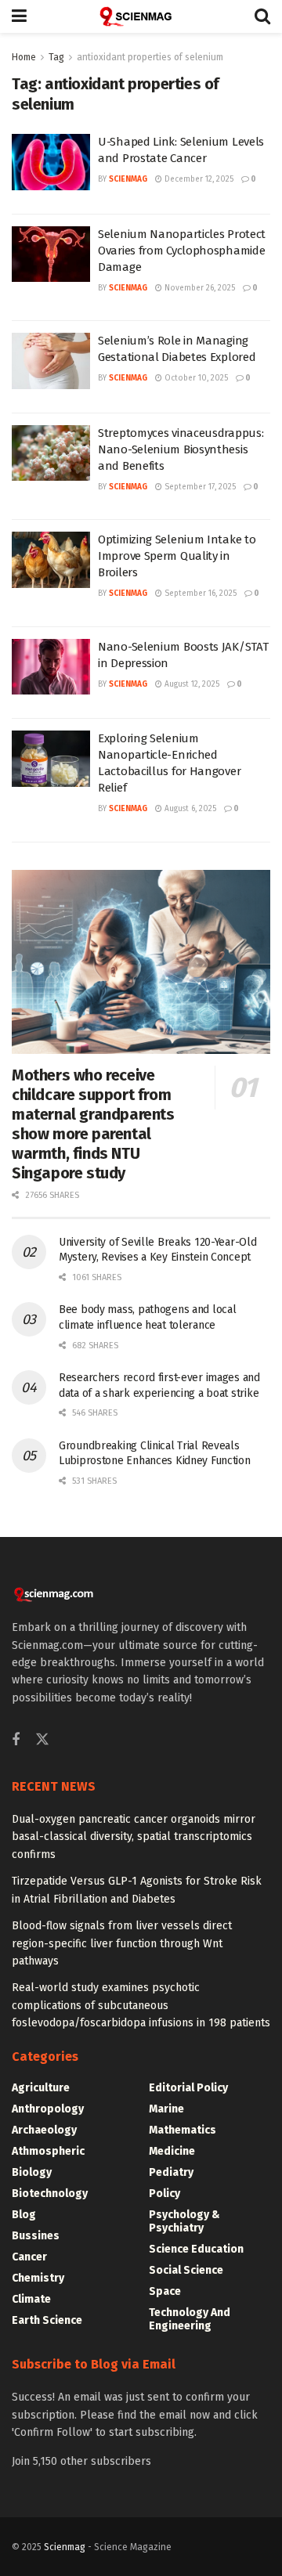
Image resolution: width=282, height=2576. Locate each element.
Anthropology (48, 2109)
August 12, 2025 (191, 684)
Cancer (29, 2257)
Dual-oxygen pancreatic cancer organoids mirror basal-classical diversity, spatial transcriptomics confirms (134, 1837)
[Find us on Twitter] (42, 1740)
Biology (32, 2172)
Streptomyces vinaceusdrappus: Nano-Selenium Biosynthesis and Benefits (181, 449)
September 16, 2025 (199, 593)
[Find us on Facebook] (16, 1741)
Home (24, 57)
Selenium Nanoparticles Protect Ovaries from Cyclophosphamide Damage (182, 251)
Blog (24, 2215)
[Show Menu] (19, 16)
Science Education (196, 2249)
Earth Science (47, 2320)
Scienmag (65, 2547)
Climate (31, 2299)
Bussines (36, 2236)
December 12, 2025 (198, 179)
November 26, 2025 (199, 288)
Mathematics (183, 2130)
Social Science (186, 2270)
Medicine (172, 2151)
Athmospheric (48, 2151)
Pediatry (171, 2172)
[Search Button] (262, 16)
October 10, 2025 (195, 378)
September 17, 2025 (199, 487)
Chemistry (38, 2278)
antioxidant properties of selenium (150, 57)
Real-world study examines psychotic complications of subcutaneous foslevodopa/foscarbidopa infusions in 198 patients (141, 2005)
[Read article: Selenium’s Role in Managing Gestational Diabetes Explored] (51, 361)
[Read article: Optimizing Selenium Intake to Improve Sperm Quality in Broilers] (51, 560)
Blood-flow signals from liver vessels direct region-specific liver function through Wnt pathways (122, 1943)
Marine (166, 2109)
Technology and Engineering (190, 2319)
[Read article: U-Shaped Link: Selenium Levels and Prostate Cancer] (51, 162)
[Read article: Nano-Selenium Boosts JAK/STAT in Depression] (51, 667)
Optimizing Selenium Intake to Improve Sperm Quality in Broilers (177, 556)
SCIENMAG (128, 179)
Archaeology (44, 2130)
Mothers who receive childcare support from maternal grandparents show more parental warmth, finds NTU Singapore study (93, 1124)
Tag (56, 57)
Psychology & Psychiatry (184, 2221)
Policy (164, 2194)
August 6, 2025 (189, 809)
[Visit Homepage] (141, 16)
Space (165, 2291)
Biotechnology (50, 2194)
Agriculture (41, 2088)
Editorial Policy (188, 2088)
